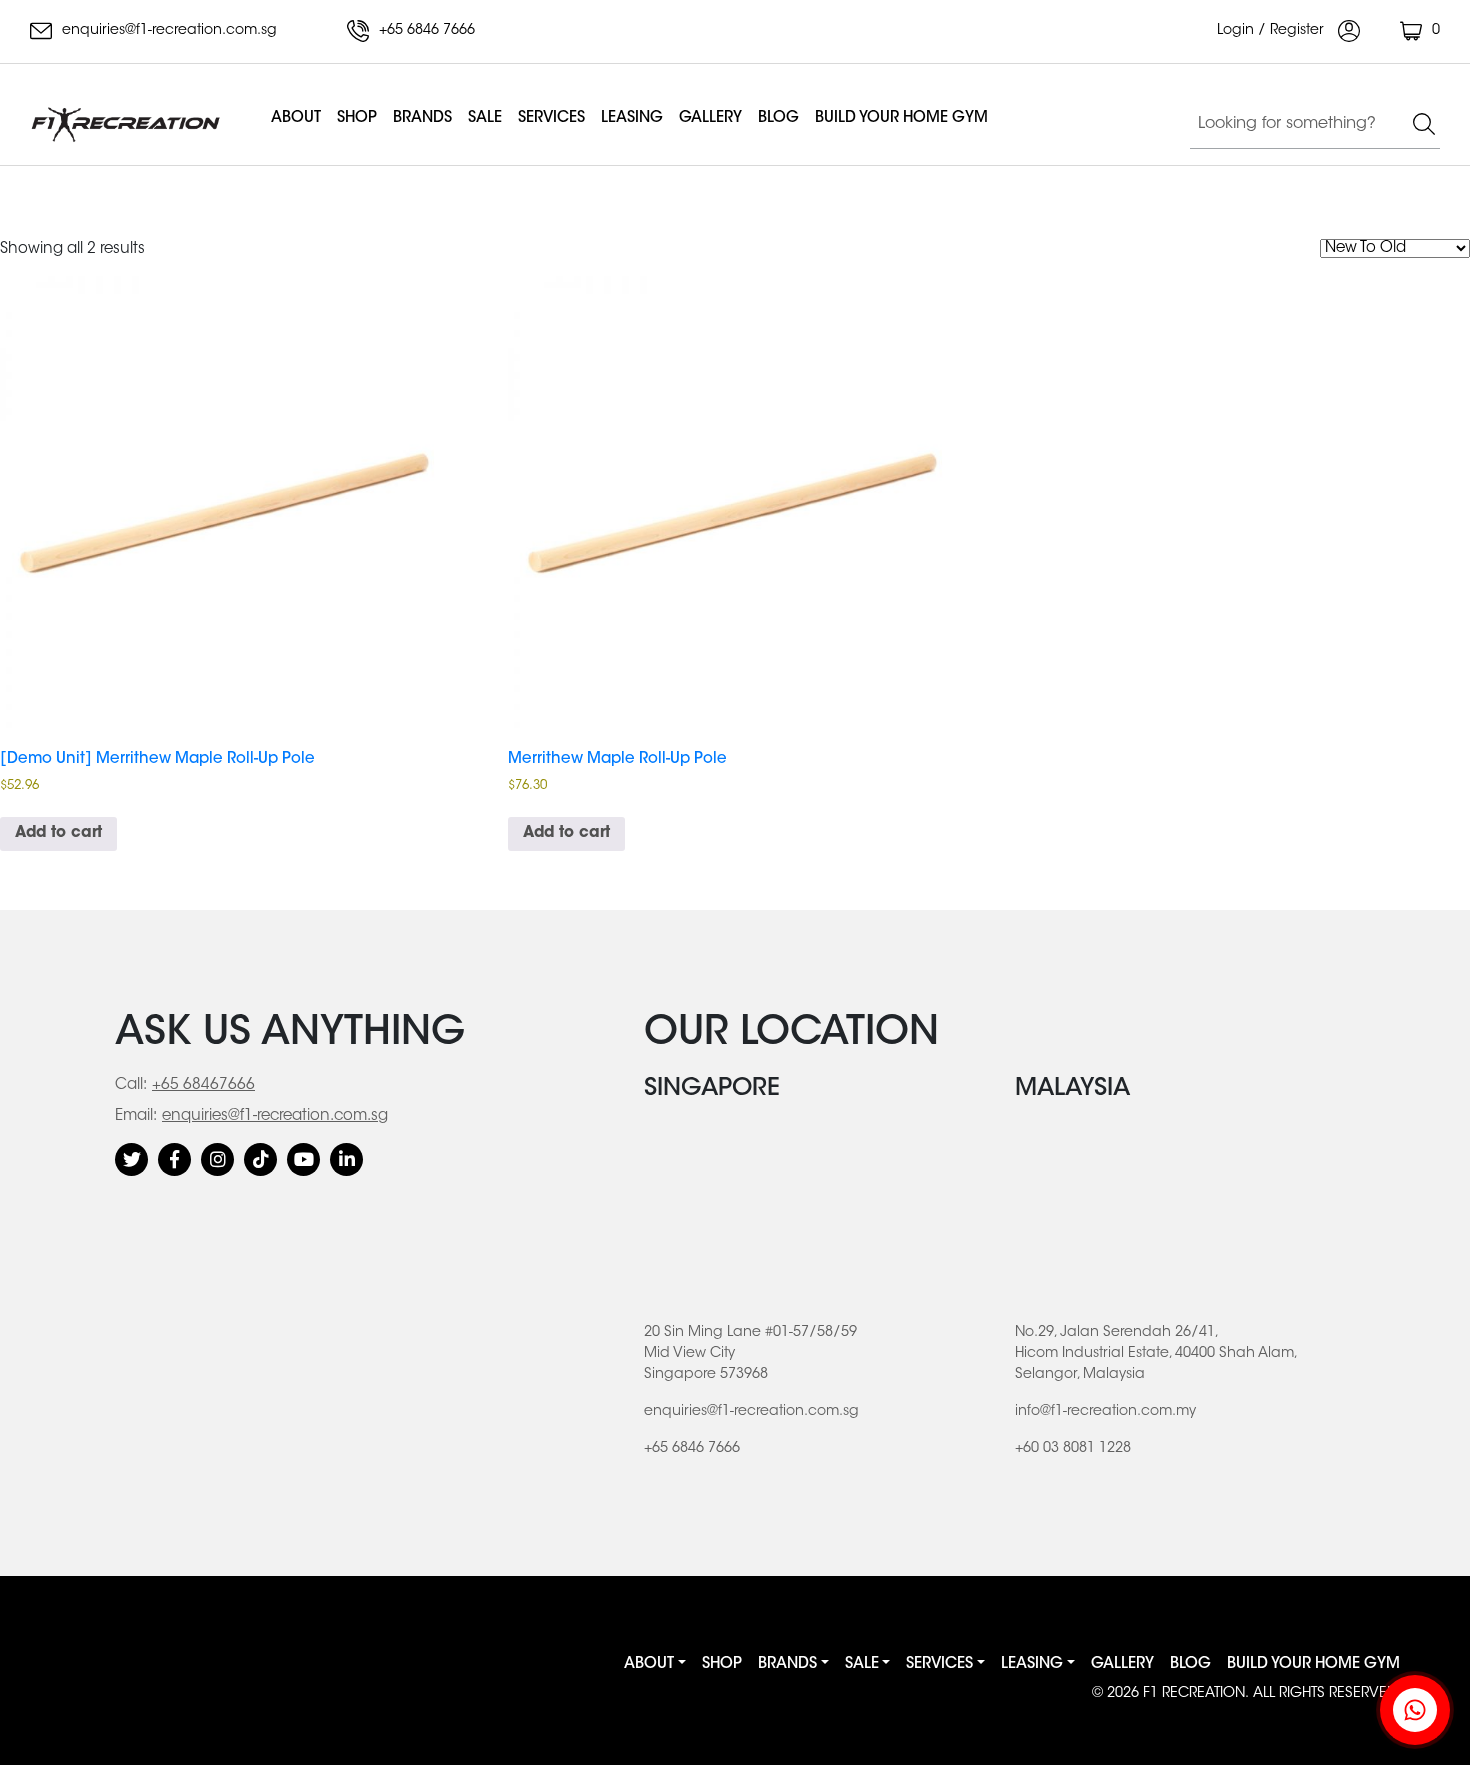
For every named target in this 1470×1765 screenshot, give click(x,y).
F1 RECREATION (1194, 1694)
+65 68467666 (203, 1085)
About (296, 118)
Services (551, 118)
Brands (422, 118)
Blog (778, 118)
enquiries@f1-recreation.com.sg (167, 31)
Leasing (632, 118)
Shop (357, 118)
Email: (136, 1116)
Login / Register (1272, 31)
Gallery (710, 118)
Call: (131, 1085)
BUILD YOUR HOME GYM (901, 118)
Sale (485, 118)
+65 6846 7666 (425, 31)
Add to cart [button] (58, 833)
